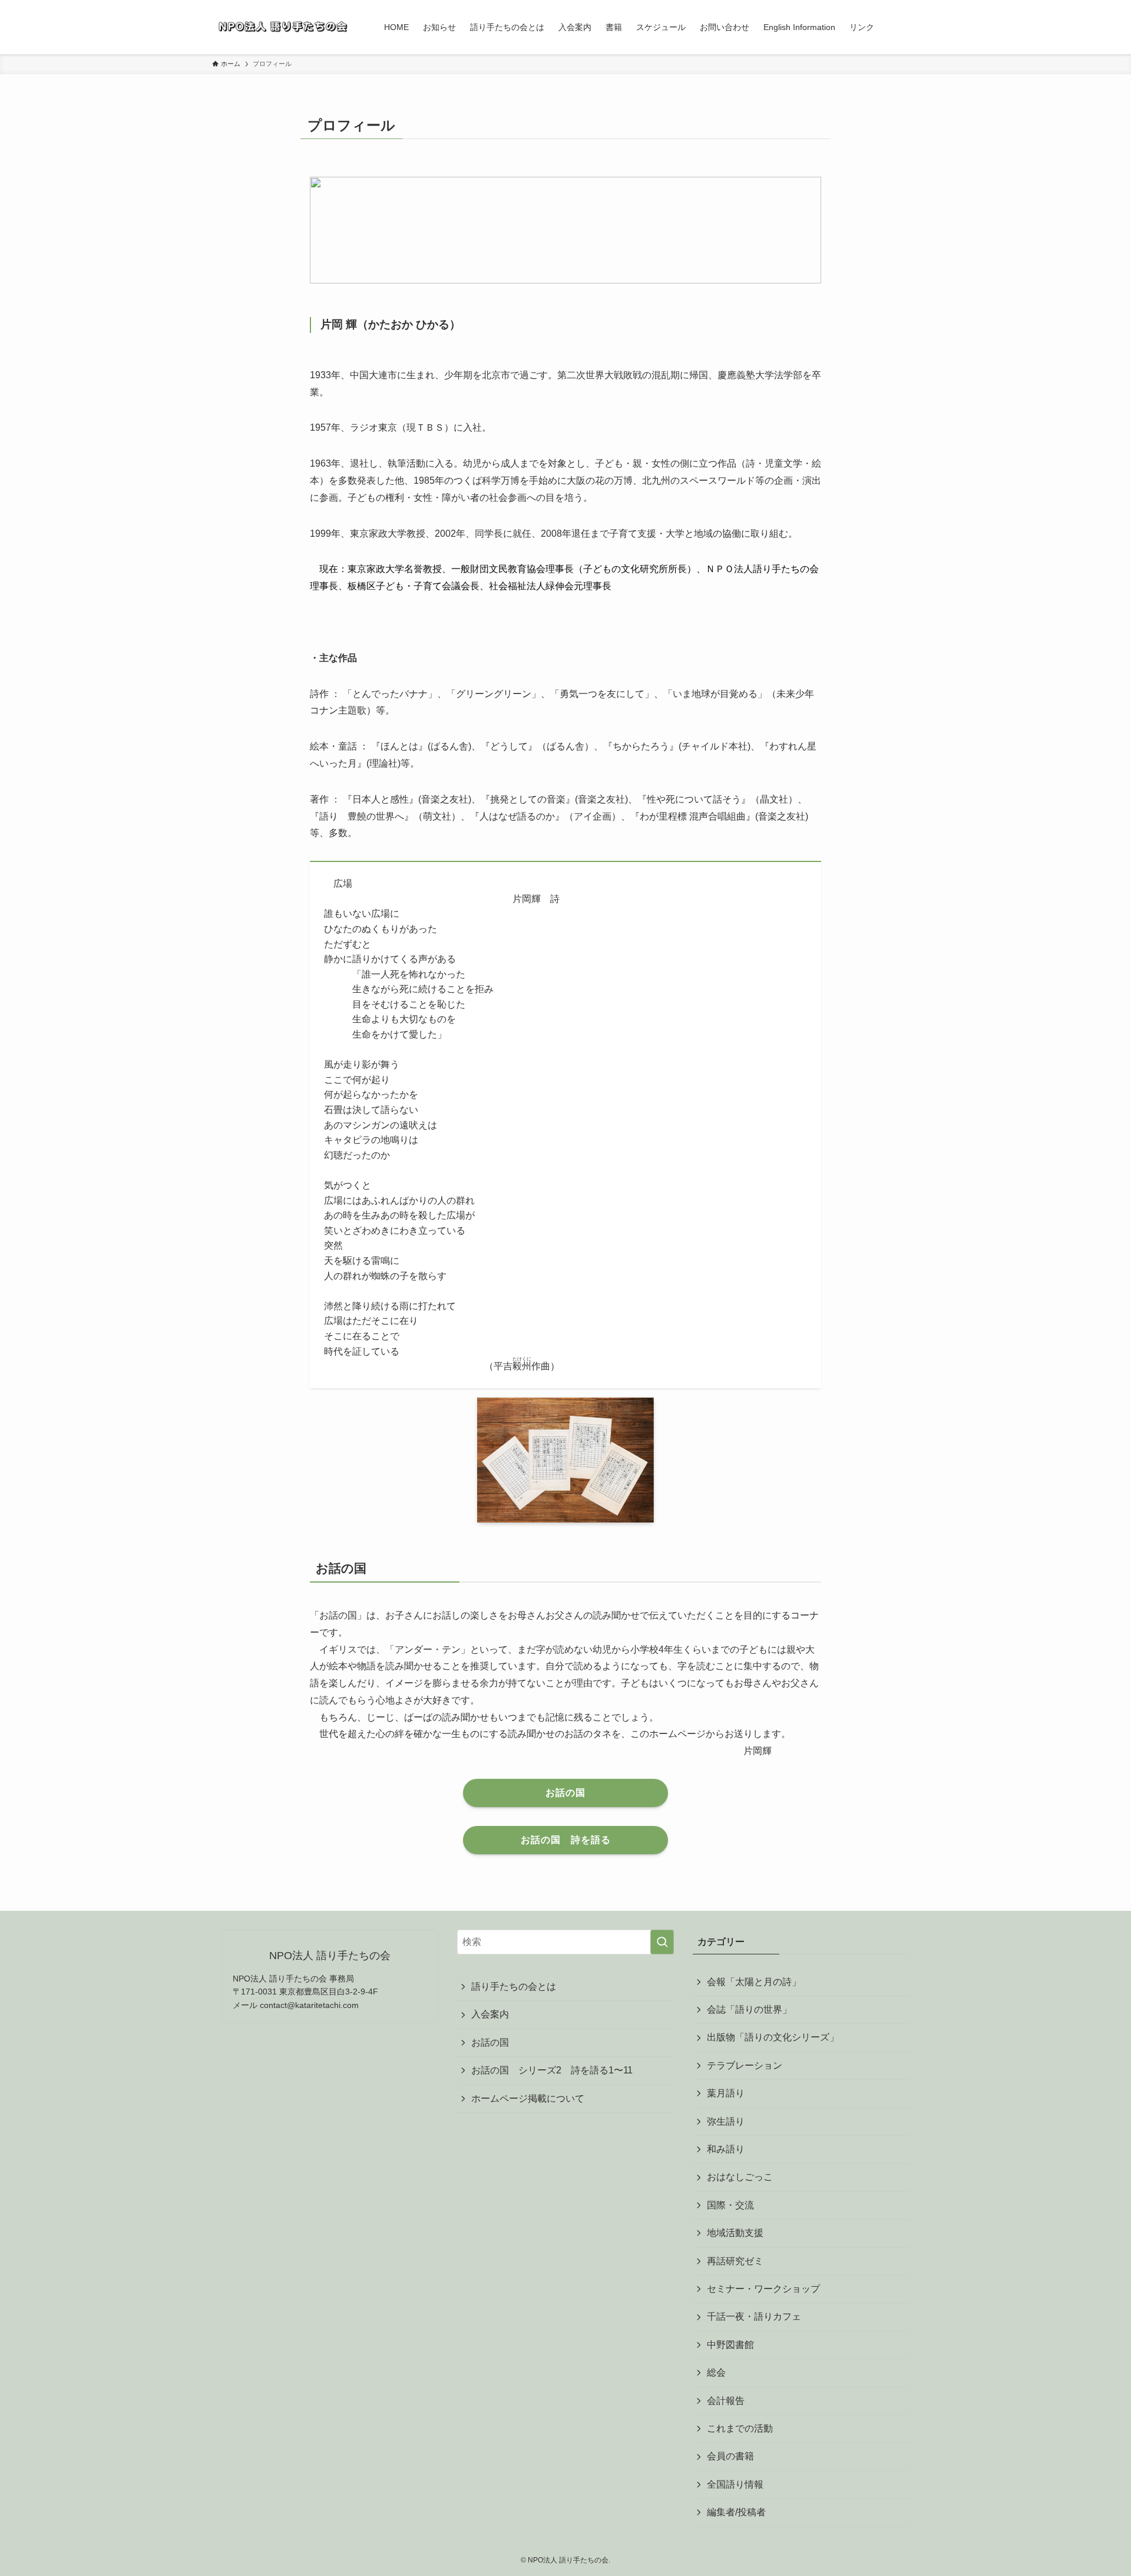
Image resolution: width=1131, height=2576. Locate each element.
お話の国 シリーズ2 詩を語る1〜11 (557, 2070)
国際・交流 (730, 2205)
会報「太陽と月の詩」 (754, 1982)
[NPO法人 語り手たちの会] (283, 27)
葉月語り (726, 2093)
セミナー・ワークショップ (763, 2289)
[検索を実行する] (662, 1942)
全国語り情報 (735, 2484)
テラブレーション (745, 2065)
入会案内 (490, 2014)
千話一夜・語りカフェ (754, 2316)
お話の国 (490, 2042)
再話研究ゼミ (735, 2261)
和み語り (726, 2149)
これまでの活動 (740, 2428)
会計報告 (726, 2401)
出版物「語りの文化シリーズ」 (773, 2037)
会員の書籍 (730, 2456)
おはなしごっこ (740, 2177)
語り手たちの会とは (514, 1987)
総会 (716, 2372)
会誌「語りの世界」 (749, 2009)
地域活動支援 (735, 2233)
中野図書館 (730, 2345)
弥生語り (726, 2121)
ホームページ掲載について (528, 2098)
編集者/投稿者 (736, 2512)
